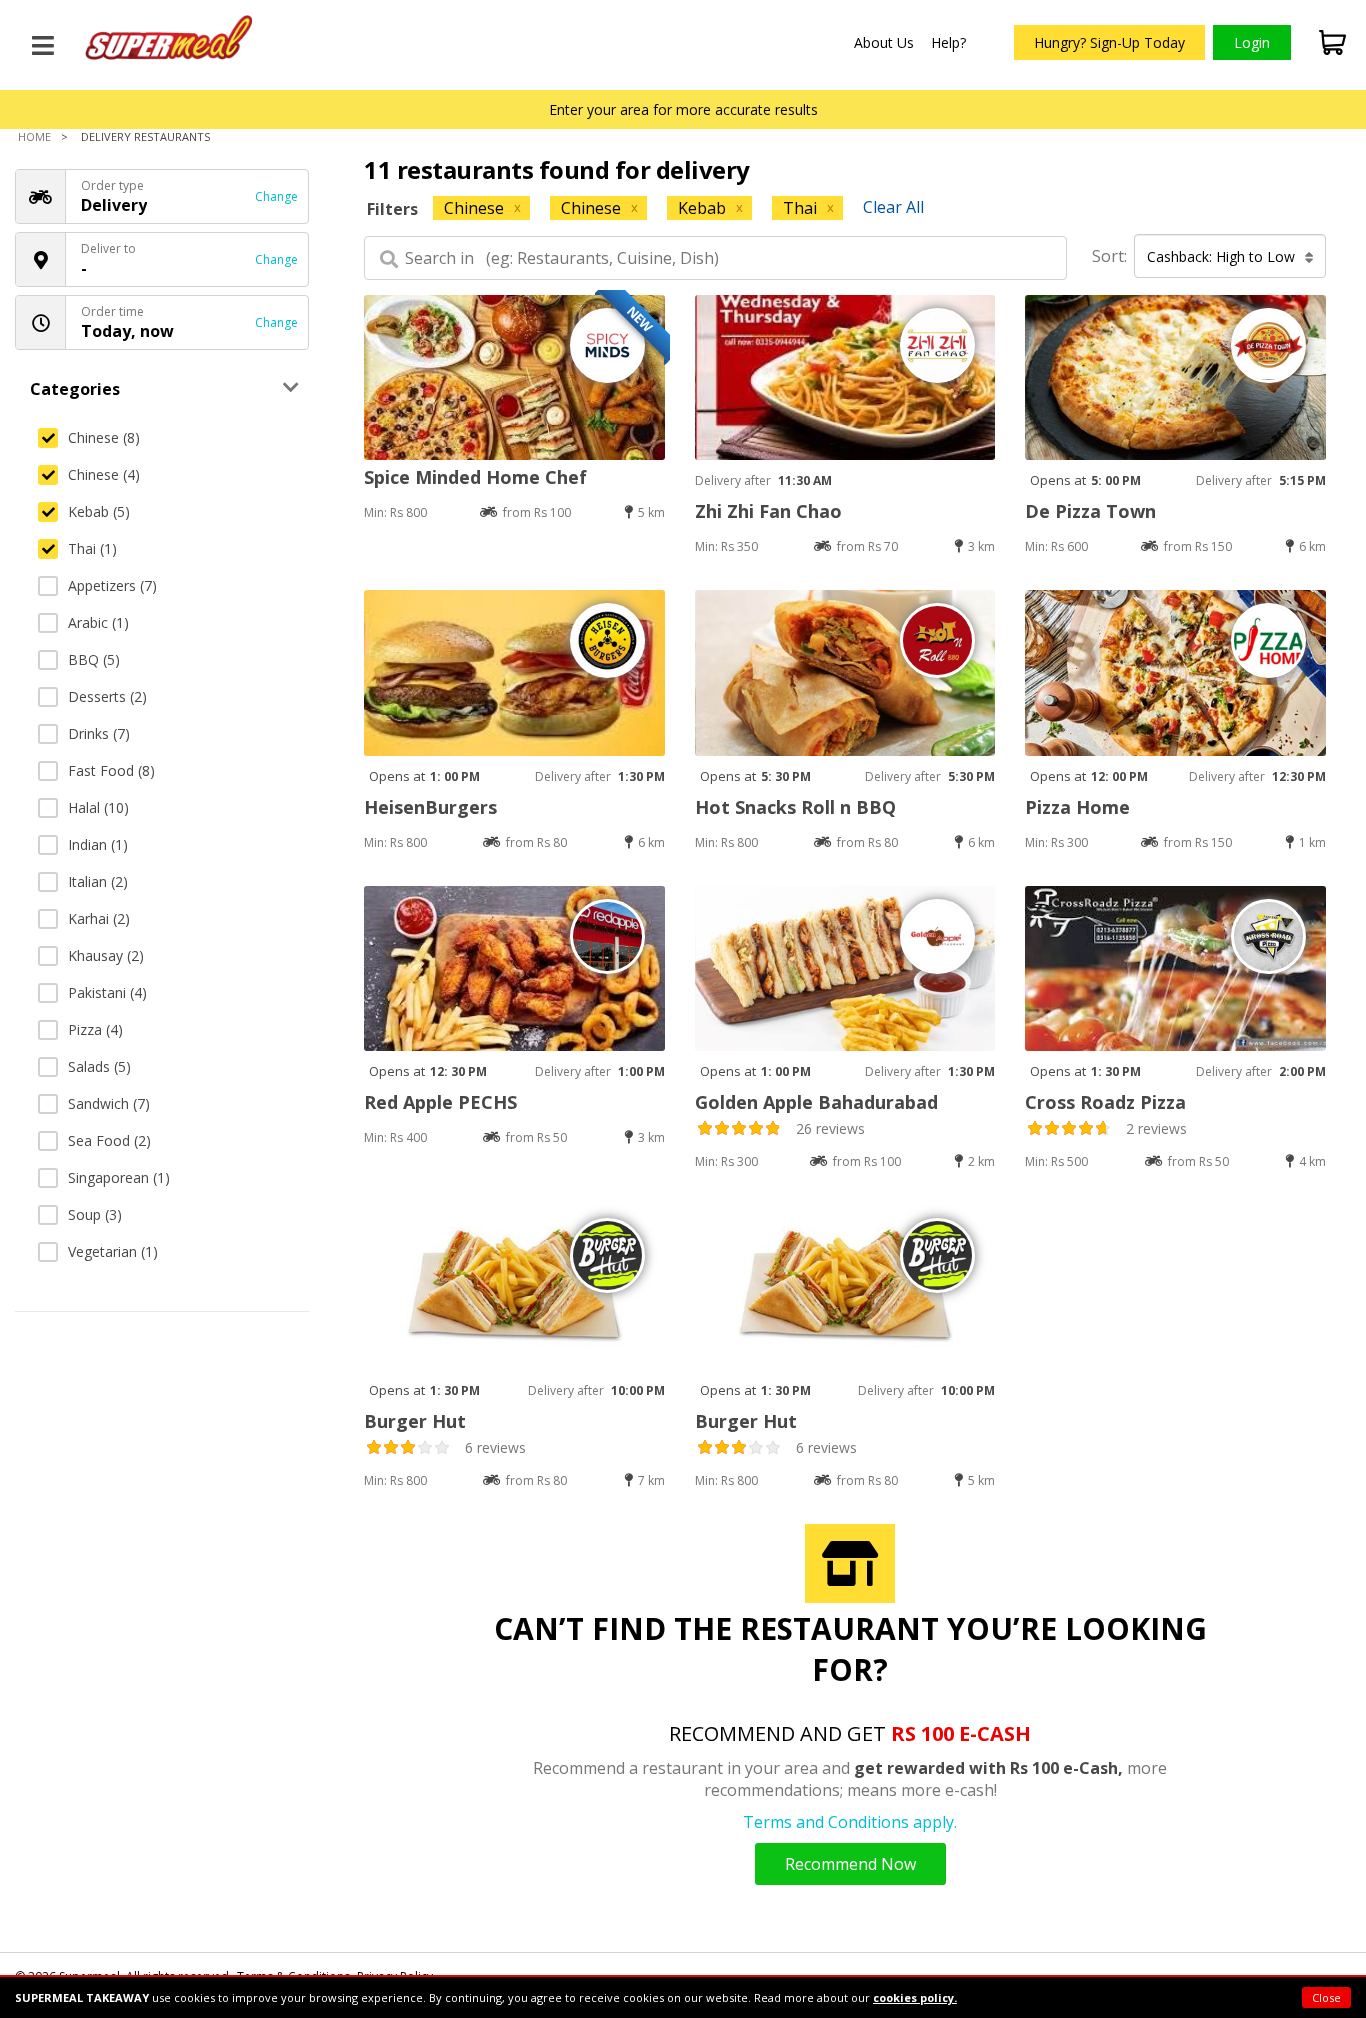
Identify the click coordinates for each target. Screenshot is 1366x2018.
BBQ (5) (94, 659)
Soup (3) (95, 1214)
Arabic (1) (98, 622)
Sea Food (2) (109, 1140)
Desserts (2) (107, 696)
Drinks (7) (99, 733)
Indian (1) (98, 844)
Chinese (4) (104, 474)
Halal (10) (98, 807)
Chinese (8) (104, 437)
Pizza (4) (95, 1029)
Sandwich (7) (109, 1103)
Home (34, 136)
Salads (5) (99, 1066)
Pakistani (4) (107, 992)
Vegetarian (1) (113, 1251)
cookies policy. (915, 1997)
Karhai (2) (99, 918)
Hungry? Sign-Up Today (1109, 42)
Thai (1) (92, 548)
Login (1252, 42)
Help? (948, 42)
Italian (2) (98, 881)
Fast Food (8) (111, 770)
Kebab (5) (99, 511)
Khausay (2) (106, 955)
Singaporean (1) (119, 1177)
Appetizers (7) (112, 585)
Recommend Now (850, 1864)
